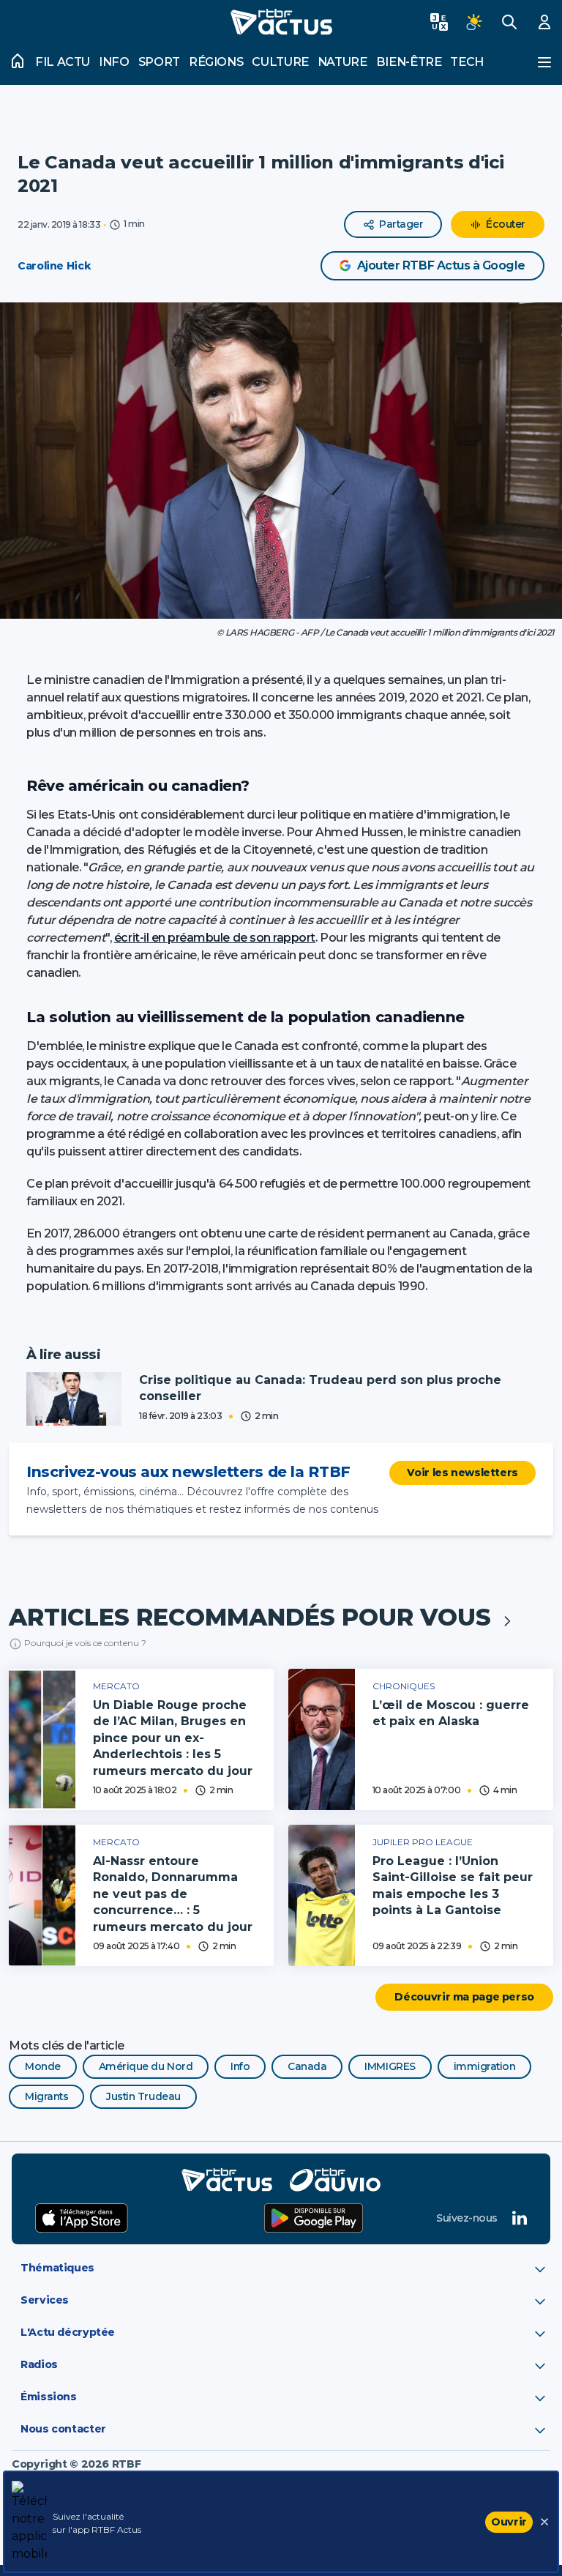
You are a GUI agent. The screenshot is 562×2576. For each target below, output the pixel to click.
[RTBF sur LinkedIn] (520, 2218)
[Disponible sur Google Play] (314, 2218)
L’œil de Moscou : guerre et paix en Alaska (451, 1713)
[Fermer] (544, 2522)
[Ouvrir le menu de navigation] (544, 62)
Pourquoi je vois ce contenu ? (85, 1643)
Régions (216, 62)
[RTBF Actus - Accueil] (281, 22)
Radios (39, 2364)
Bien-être (409, 62)
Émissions (49, 2397)
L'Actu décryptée (68, 2332)
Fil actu (63, 62)
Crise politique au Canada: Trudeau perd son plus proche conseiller (320, 1388)
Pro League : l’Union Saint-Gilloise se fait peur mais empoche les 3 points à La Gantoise (453, 1886)
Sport (159, 62)
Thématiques (57, 2268)
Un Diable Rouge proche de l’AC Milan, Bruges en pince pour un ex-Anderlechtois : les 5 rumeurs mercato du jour (173, 1738)
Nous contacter (63, 2429)
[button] (281, 461)
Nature (342, 62)
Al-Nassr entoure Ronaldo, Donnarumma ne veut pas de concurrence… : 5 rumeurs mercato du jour (173, 1894)
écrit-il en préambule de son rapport (215, 938)
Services (45, 2300)
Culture (280, 62)
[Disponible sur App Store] (82, 2218)
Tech (467, 62)
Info (114, 62)
